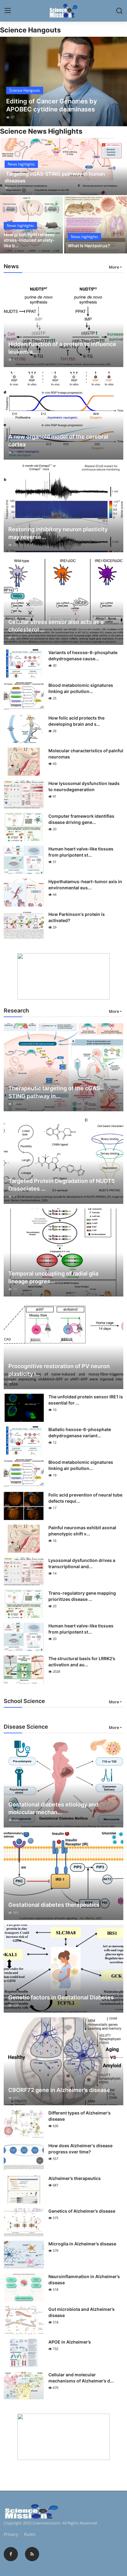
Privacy (11, 2534)
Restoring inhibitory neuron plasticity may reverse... (58, 533)
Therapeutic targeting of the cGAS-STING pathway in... (55, 1092)
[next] (119, 81)
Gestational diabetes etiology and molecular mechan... (53, 1808)
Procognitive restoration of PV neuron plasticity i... (59, 1370)
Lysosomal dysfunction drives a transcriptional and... (82, 1563)
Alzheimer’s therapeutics (75, 2178)
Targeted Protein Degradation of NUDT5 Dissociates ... (61, 1185)
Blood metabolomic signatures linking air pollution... (81, 688)
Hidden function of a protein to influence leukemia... (62, 348)
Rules (30, 2534)
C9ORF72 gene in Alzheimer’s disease (59, 2090)
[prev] (8, 81)
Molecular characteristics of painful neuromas (86, 754)
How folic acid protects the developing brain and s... (76, 721)
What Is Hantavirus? (89, 246)
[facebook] (11, 2554)
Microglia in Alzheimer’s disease (82, 2244)
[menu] (8, 11)
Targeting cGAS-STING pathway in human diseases (55, 177)
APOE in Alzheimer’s (70, 2342)
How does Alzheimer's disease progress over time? (80, 2149)
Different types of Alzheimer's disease (80, 2116)
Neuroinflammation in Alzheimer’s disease (84, 2280)
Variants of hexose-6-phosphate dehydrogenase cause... (83, 655)
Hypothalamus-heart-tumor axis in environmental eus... (85, 885)
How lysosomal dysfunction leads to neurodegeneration (84, 786)
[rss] (32, 2554)
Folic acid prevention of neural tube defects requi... (85, 1498)
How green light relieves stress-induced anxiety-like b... (29, 240)
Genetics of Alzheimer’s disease (82, 2211)
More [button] (114, 267)
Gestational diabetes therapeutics (54, 1905)
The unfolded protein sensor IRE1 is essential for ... (86, 1400)
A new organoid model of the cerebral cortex (58, 440)
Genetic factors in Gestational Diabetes (61, 1997)
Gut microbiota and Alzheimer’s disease (82, 2312)
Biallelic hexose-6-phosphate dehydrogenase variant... (80, 1432)
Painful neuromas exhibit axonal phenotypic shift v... (82, 1531)
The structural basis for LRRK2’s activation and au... (82, 1662)
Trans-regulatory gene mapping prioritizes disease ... (82, 1596)
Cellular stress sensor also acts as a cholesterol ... (56, 626)
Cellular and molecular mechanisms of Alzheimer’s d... (81, 2378)
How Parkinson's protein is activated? (77, 917)
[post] (63, 81)
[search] (119, 11)
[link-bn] (63, 976)
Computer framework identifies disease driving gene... (81, 819)
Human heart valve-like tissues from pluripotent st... (81, 852)
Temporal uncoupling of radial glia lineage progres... (53, 1277)
